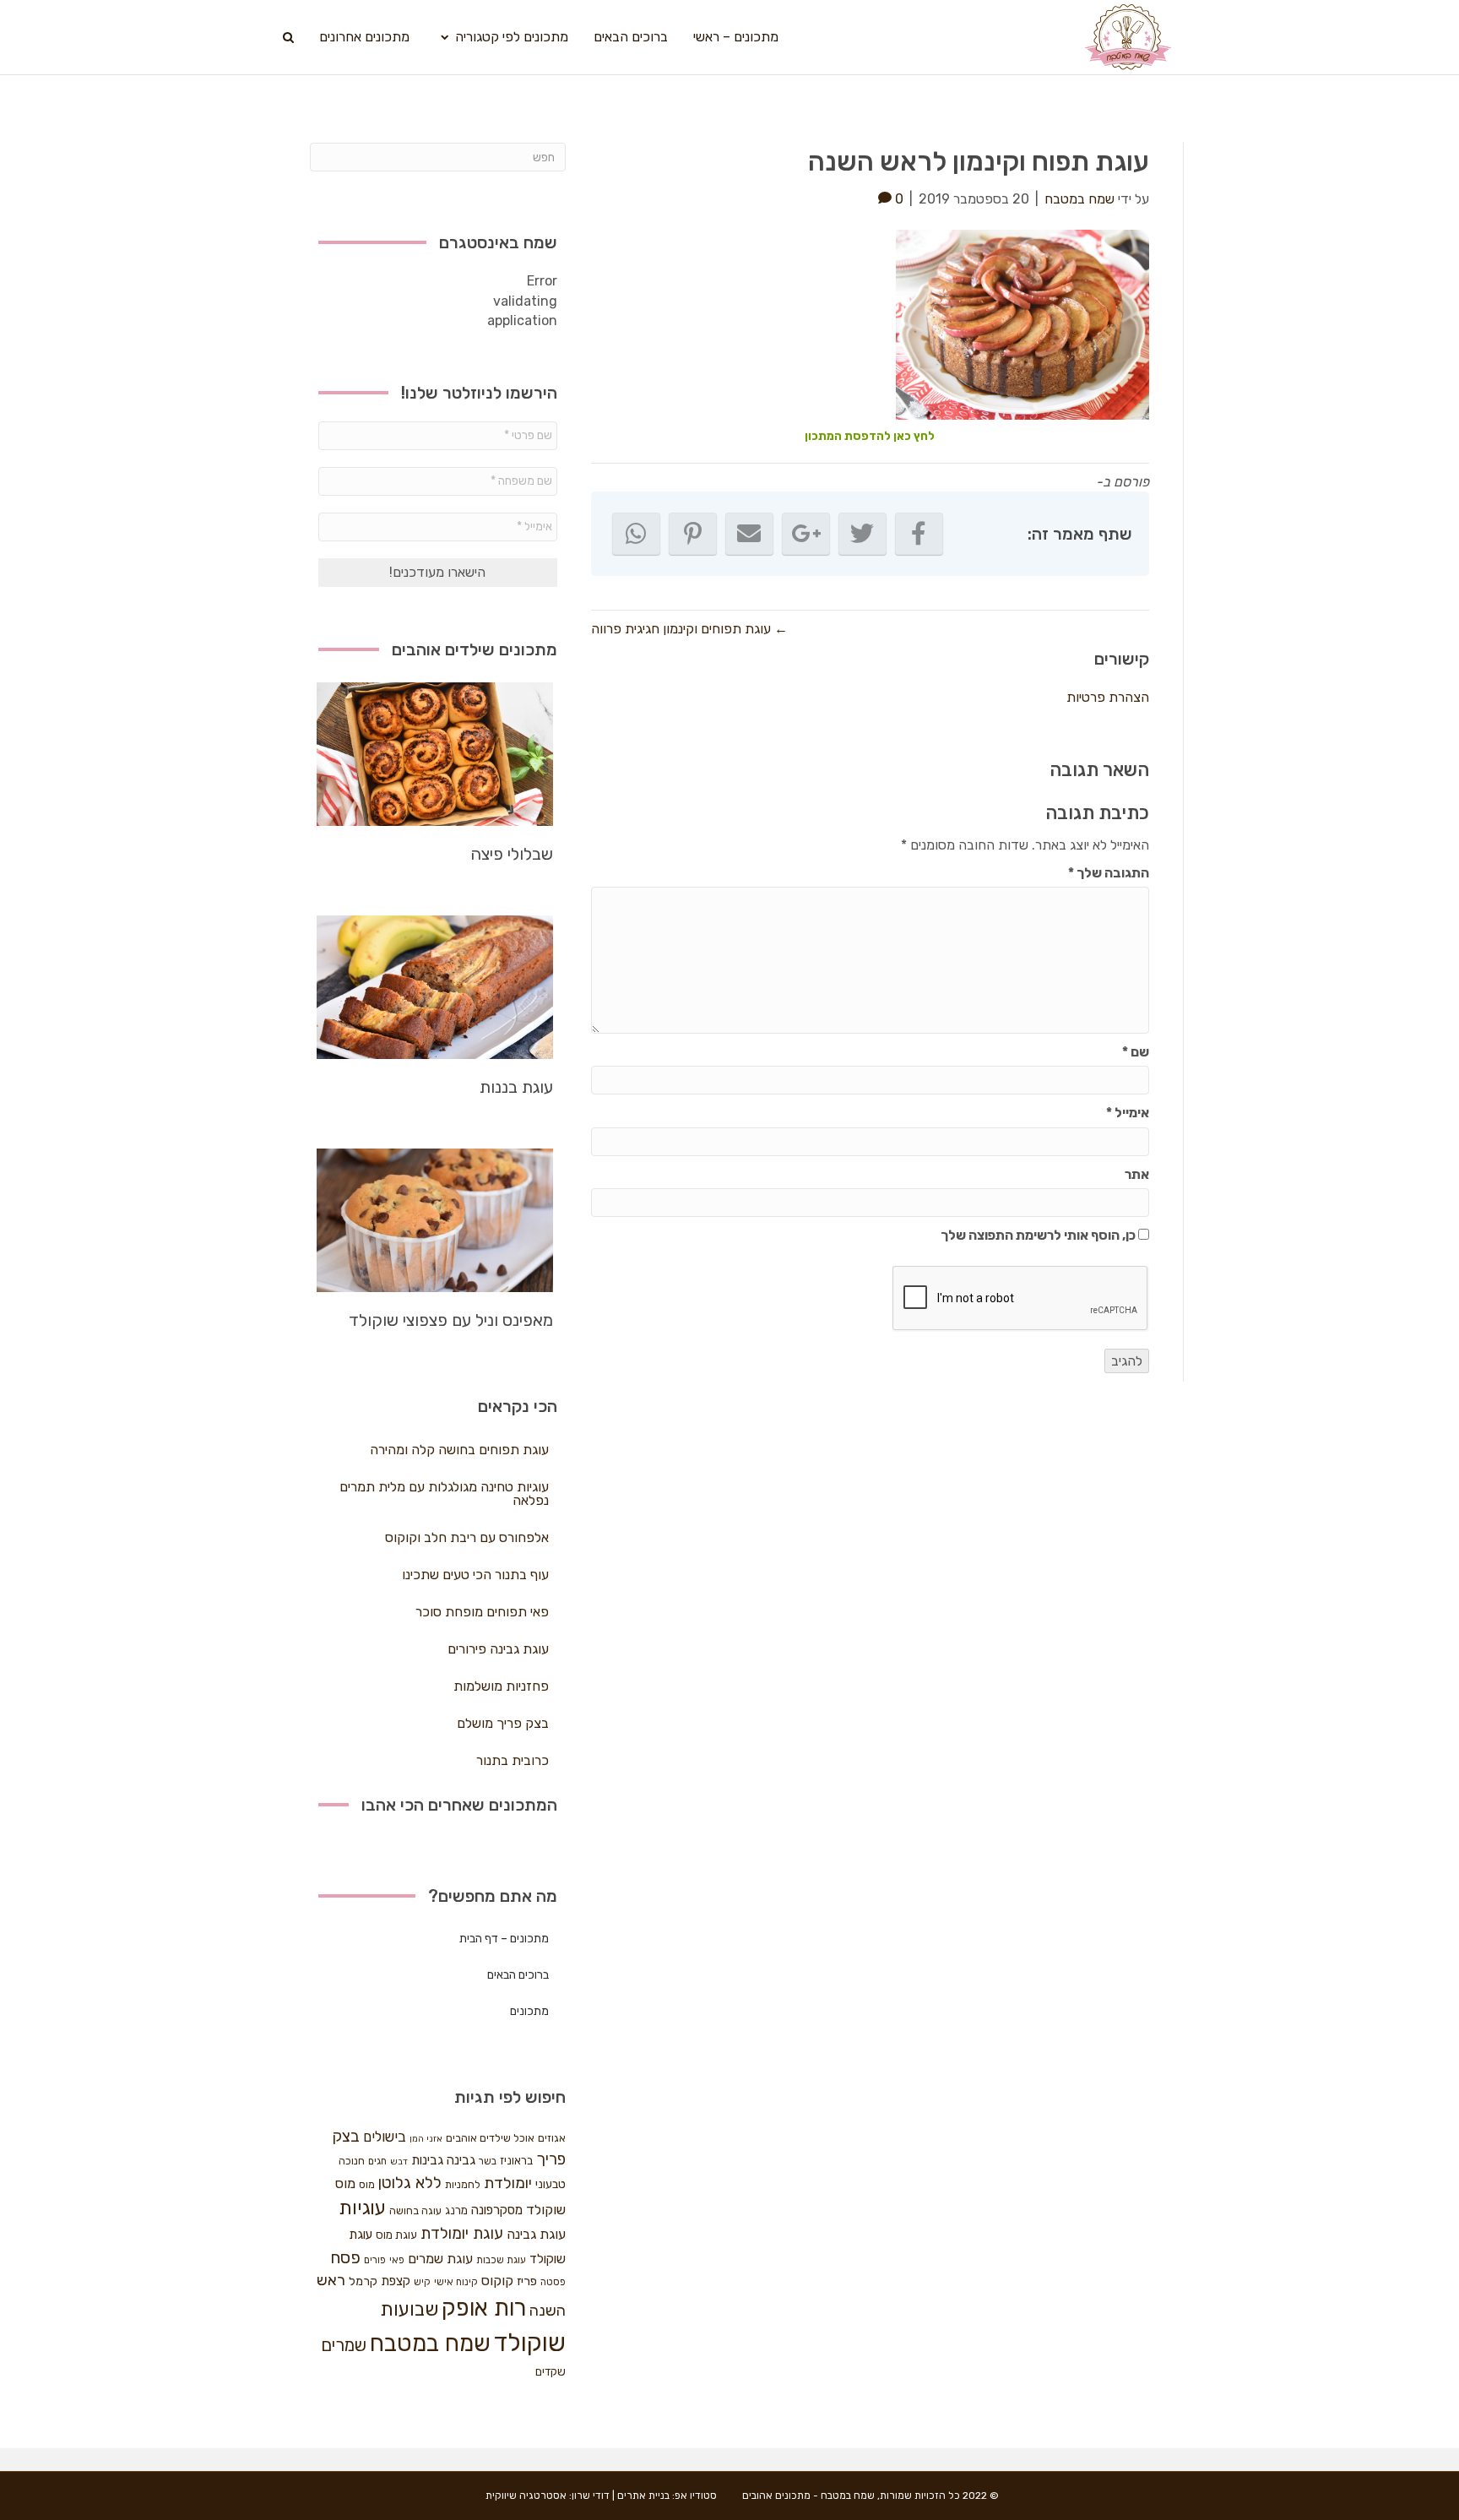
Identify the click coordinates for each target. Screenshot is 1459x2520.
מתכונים (529, 2011)
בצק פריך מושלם (503, 1723)
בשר (488, 2161)
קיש (422, 2282)
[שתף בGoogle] (806, 534)
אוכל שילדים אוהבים (490, 2138)
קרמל (363, 2281)
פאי (397, 2260)
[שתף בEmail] (749, 534)
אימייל (1128, 1113)
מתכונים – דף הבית (504, 1939)
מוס (367, 2184)
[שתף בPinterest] (693, 534)
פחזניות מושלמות (501, 1686)
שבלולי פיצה (512, 854)
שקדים (551, 2372)
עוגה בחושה (415, 2210)
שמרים (344, 2345)
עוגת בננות (516, 1087)
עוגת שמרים (440, 2259)
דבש (399, 2162)
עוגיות (362, 2208)
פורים (375, 2260)
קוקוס (497, 2281)
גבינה (461, 2160)
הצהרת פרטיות (1108, 697)
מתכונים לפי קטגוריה (512, 37)
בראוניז (516, 2161)
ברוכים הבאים (631, 37)
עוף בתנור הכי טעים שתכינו (475, 1575)
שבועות (409, 2309)
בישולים (385, 2137)
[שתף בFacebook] (919, 534)
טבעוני (551, 2184)
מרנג (456, 2210)
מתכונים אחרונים (364, 37)
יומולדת (508, 2183)
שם (1136, 1052)
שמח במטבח (430, 2343)
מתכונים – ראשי (736, 37)
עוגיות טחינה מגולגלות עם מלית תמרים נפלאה (444, 1494)
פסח (345, 2257)
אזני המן (426, 2139)
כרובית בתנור (513, 1760)
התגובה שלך (1109, 873)
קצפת (396, 2281)
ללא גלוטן (410, 2183)
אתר (1137, 1174)
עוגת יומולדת (462, 2234)
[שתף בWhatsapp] (636, 534)
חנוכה (352, 2161)
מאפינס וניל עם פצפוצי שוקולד (451, 1320)
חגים (377, 2161)
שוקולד (530, 2343)
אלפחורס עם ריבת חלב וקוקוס (467, 1537)
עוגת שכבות (501, 2260)
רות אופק (484, 2308)
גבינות (427, 2160)
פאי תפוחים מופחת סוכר (482, 1612)
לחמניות (463, 2184)
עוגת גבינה (536, 2234)
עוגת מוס (396, 2235)
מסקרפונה (497, 2210)
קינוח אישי (456, 2282)
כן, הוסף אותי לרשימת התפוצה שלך (1039, 1235)
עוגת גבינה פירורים (498, 1649)
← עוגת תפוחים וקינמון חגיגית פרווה (689, 629)
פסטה (553, 2282)
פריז (527, 2281)
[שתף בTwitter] (862, 534)
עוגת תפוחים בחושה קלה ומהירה (459, 1450)
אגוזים (552, 2138)
